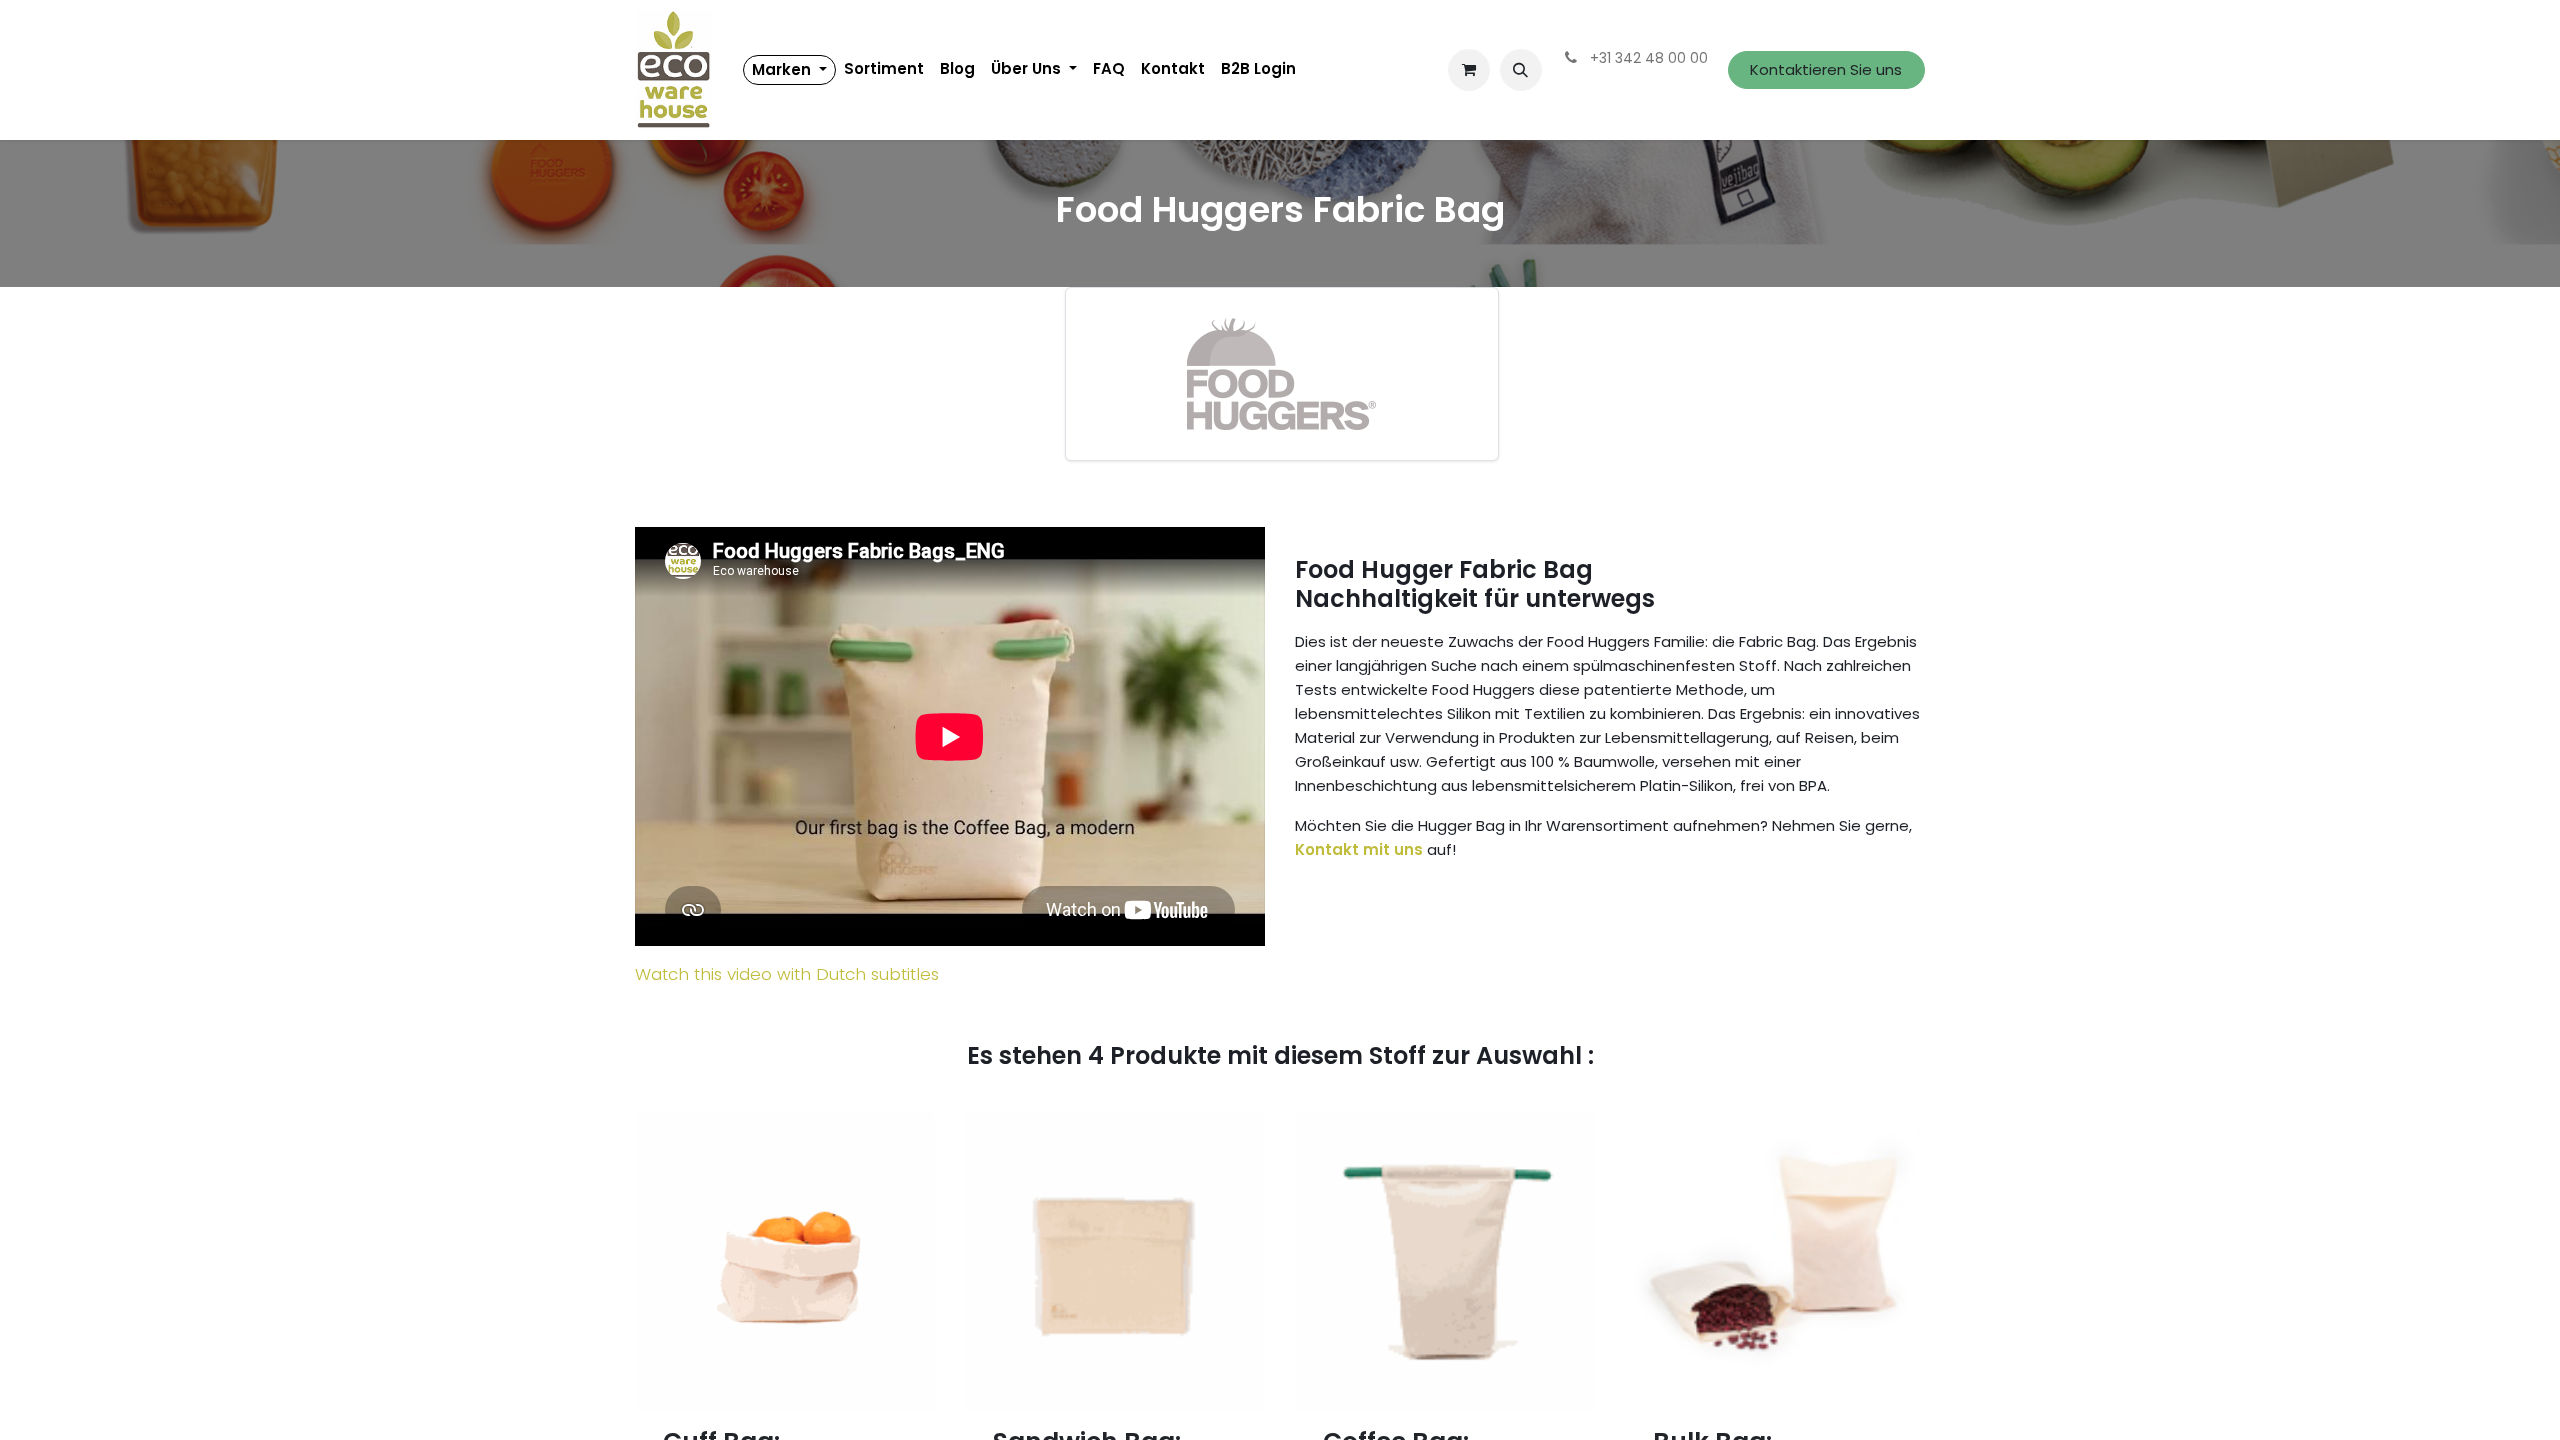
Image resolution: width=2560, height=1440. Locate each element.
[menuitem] (789, 70)
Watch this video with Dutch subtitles (787, 974)
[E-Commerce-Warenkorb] (1469, 70)
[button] (1521, 70)
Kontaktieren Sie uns (1826, 69)
